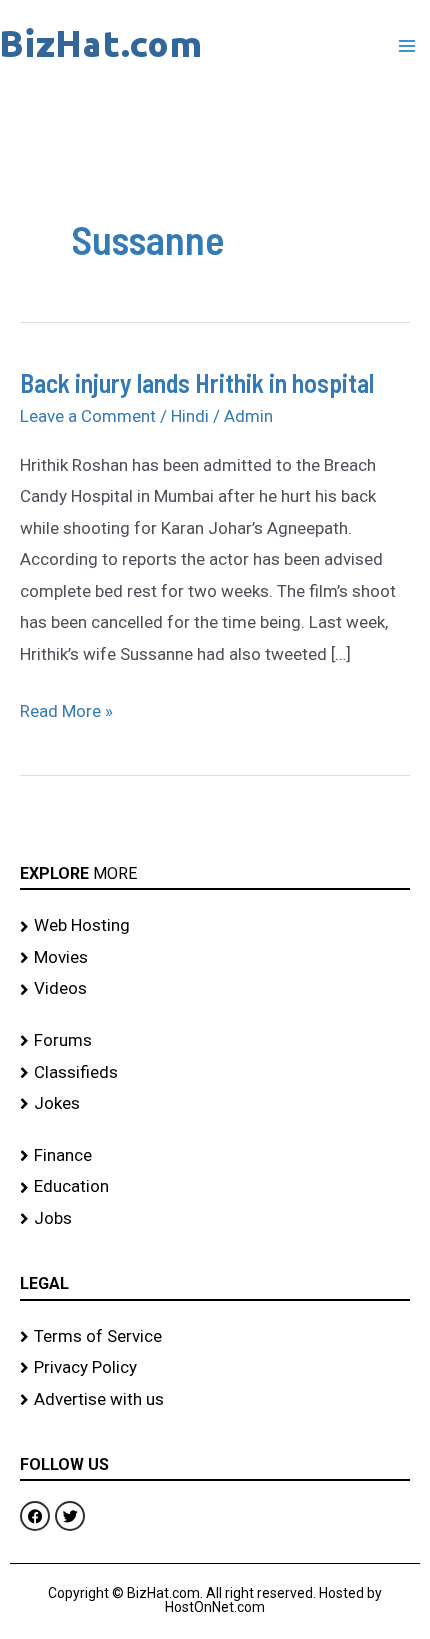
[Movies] (215, 958)
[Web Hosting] (215, 926)
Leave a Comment (88, 416)
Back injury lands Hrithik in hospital (197, 382)
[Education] (215, 1187)
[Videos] (215, 989)
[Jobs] (215, 1219)
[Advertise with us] (215, 1400)
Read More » (66, 708)
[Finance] (215, 1156)
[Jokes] (215, 1104)
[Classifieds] (215, 1073)
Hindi (190, 416)
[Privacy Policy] (215, 1368)
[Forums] (215, 1041)
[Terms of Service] (215, 1337)
